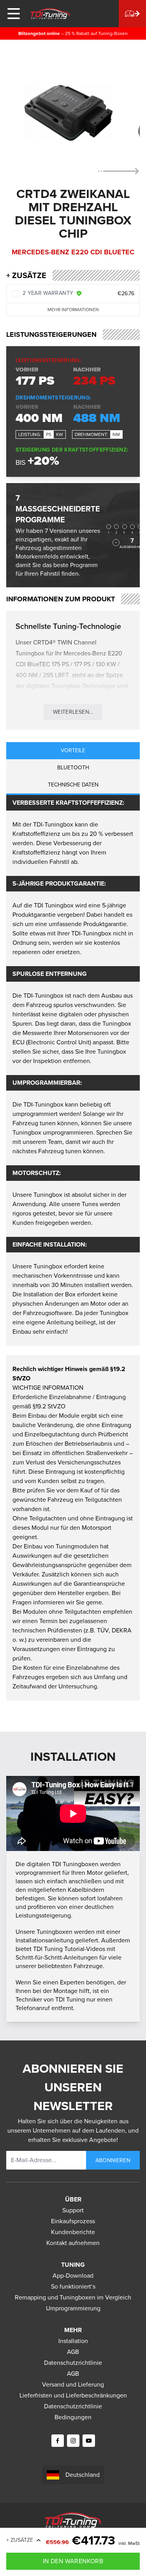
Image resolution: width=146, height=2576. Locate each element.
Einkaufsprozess (73, 2221)
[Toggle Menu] (14, 14)
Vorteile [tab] (73, 750)
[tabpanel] (73, 1070)
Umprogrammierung (73, 2308)
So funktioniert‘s (73, 2286)
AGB (73, 2352)
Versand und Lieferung (73, 2384)
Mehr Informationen (73, 310)
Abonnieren (113, 2160)
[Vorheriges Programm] (116, 543)
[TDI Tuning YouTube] (89, 2441)
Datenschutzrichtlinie (73, 2363)
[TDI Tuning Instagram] (73, 2441)
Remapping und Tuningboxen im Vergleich (73, 2297)
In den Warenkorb (73, 2561)
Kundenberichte (73, 2232)
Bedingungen (73, 2417)
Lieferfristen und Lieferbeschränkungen (73, 2395)
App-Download (73, 2276)
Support (73, 2210)
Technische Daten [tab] (73, 785)
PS (49, 434)
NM (116, 434)
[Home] (50, 14)
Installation (73, 2341)
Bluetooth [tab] (73, 768)
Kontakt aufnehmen (73, 2243)
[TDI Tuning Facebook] (58, 2441)
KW (60, 434)
